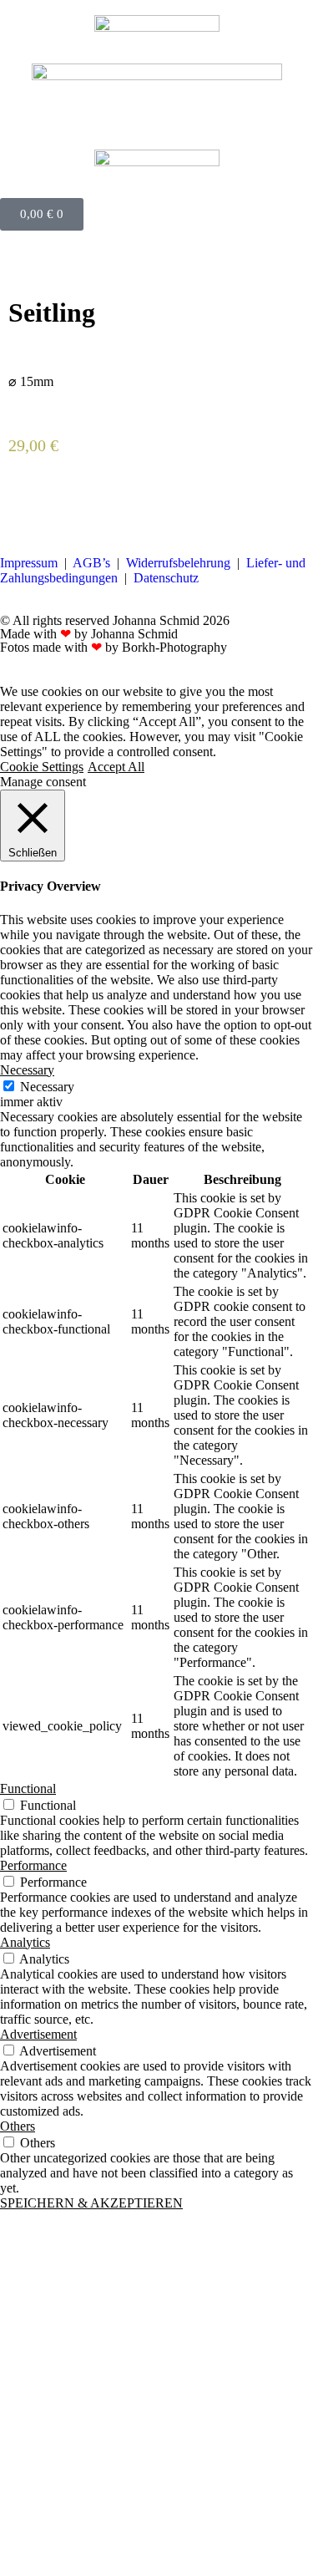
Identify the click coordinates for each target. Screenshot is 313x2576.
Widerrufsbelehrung (178, 563)
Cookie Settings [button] (42, 767)
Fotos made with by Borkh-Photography (114, 647)
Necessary (47, 1087)
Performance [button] (33, 1865)
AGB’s (91, 563)
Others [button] (18, 2126)
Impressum (29, 563)
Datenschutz (166, 578)
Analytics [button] (25, 1942)
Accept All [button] (116, 767)
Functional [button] (28, 1788)
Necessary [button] (27, 1070)
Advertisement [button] (38, 2034)
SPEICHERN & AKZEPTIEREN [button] (91, 2203)
